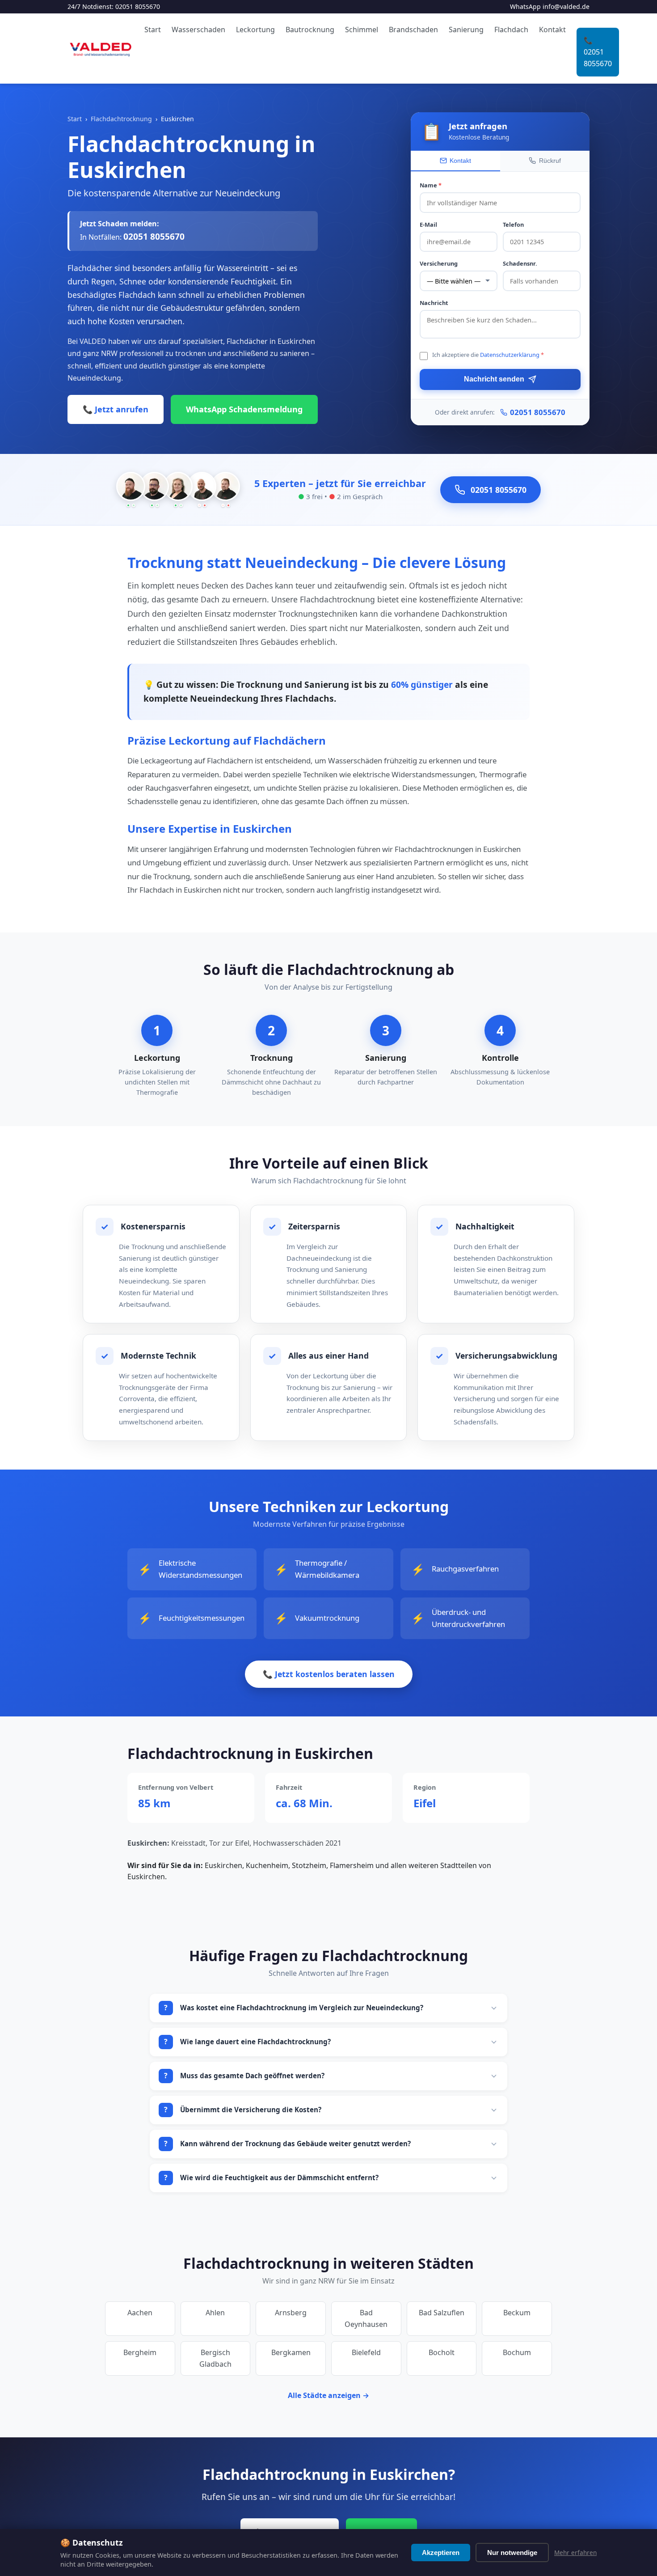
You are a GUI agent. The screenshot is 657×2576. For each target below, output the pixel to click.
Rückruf (550, 161)
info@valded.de (566, 6)
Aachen (140, 2313)
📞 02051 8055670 (598, 52)
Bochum (517, 2352)
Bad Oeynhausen (366, 2318)
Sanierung (466, 30)
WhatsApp (525, 6)
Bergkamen (291, 2352)
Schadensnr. (520, 263)
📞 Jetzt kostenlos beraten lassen (329, 1674)
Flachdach (511, 30)
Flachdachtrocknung (121, 119)
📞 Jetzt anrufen (116, 409)
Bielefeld (366, 2352)
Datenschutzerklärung (510, 355)
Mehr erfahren (575, 2553)
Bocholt (442, 2352)
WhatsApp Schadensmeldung (244, 409)
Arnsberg (291, 2313)
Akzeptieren (441, 2553)
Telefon (513, 225)
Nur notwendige (512, 2553)
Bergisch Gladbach (215, 2358)
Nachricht (434, 303)
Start (153, 30)
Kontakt (552, 30)
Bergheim (140, 2352)
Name (431, 185)
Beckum (517, 2313)
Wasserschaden (198, 30)
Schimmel (362, 30)
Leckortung (255, 30)
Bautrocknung (310, 30)
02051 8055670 (138, 6)
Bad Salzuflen (442, 2313)
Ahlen (215, 2313)
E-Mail (428, 225)
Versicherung (439, 263)
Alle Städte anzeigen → (328, 2395)
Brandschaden (413, 30)
